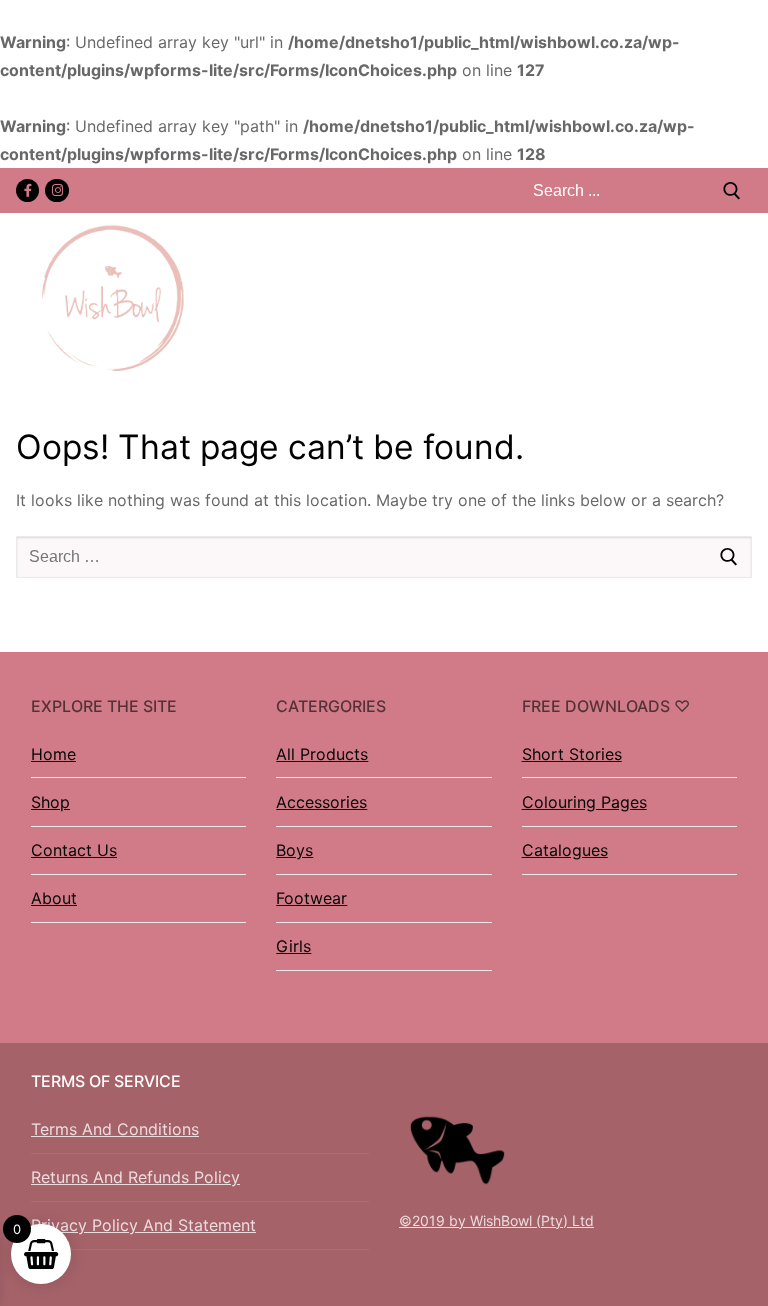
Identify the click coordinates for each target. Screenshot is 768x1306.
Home (53, 754)
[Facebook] (27, 190)
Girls (293, 946)
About (54, 898)
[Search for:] (384, 557)
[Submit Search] (732, 190)
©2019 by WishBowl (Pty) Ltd (496, 1220)
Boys (294, 850)
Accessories (321, 802)
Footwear (311, 898)
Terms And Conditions (115, 1129)
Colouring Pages (584, 802)
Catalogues (565, 850)
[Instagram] (56, 190)
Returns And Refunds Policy (135, 1177)
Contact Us (74, 850)
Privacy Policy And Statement (143, 1225)
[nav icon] (741, 299)
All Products (322, 754)
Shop (50, 802)
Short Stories (572, 754)
